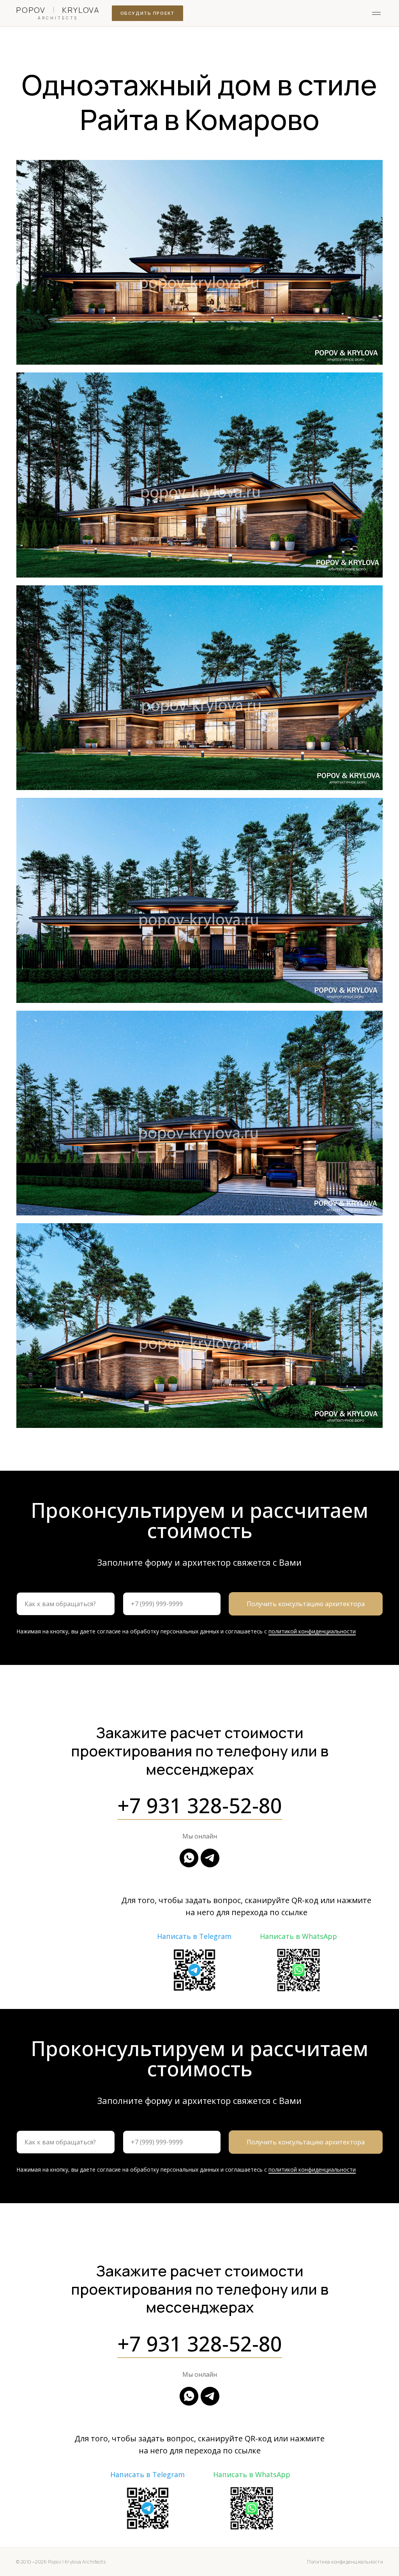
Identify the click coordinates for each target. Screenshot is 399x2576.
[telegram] (210, 1858)
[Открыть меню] (376, 13)
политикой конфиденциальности (312, 1631)
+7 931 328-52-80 (200, 1805)
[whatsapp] (189, 1858)
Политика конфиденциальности (345, 2562)
